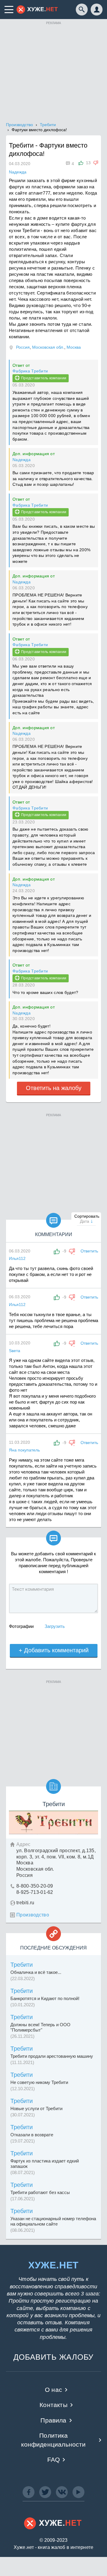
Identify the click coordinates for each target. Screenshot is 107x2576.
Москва (74, 347)
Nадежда (22, 460)
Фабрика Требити (30, 371)
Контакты (53, 2405)
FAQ (54, 2460)
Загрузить (55, 1626)
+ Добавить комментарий (54, 1650)
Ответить (89, 1251)
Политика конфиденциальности (53, 2440)
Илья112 (17, 1258)
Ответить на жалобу (54, 1088)
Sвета (15, 1351)
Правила (53, 2420)
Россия (23, 347)
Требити (22, 1965)
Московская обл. (48, 347)
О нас (53, 2390)
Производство (33, 1915)
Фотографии (21, 1626)
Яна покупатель (24, 1450)
